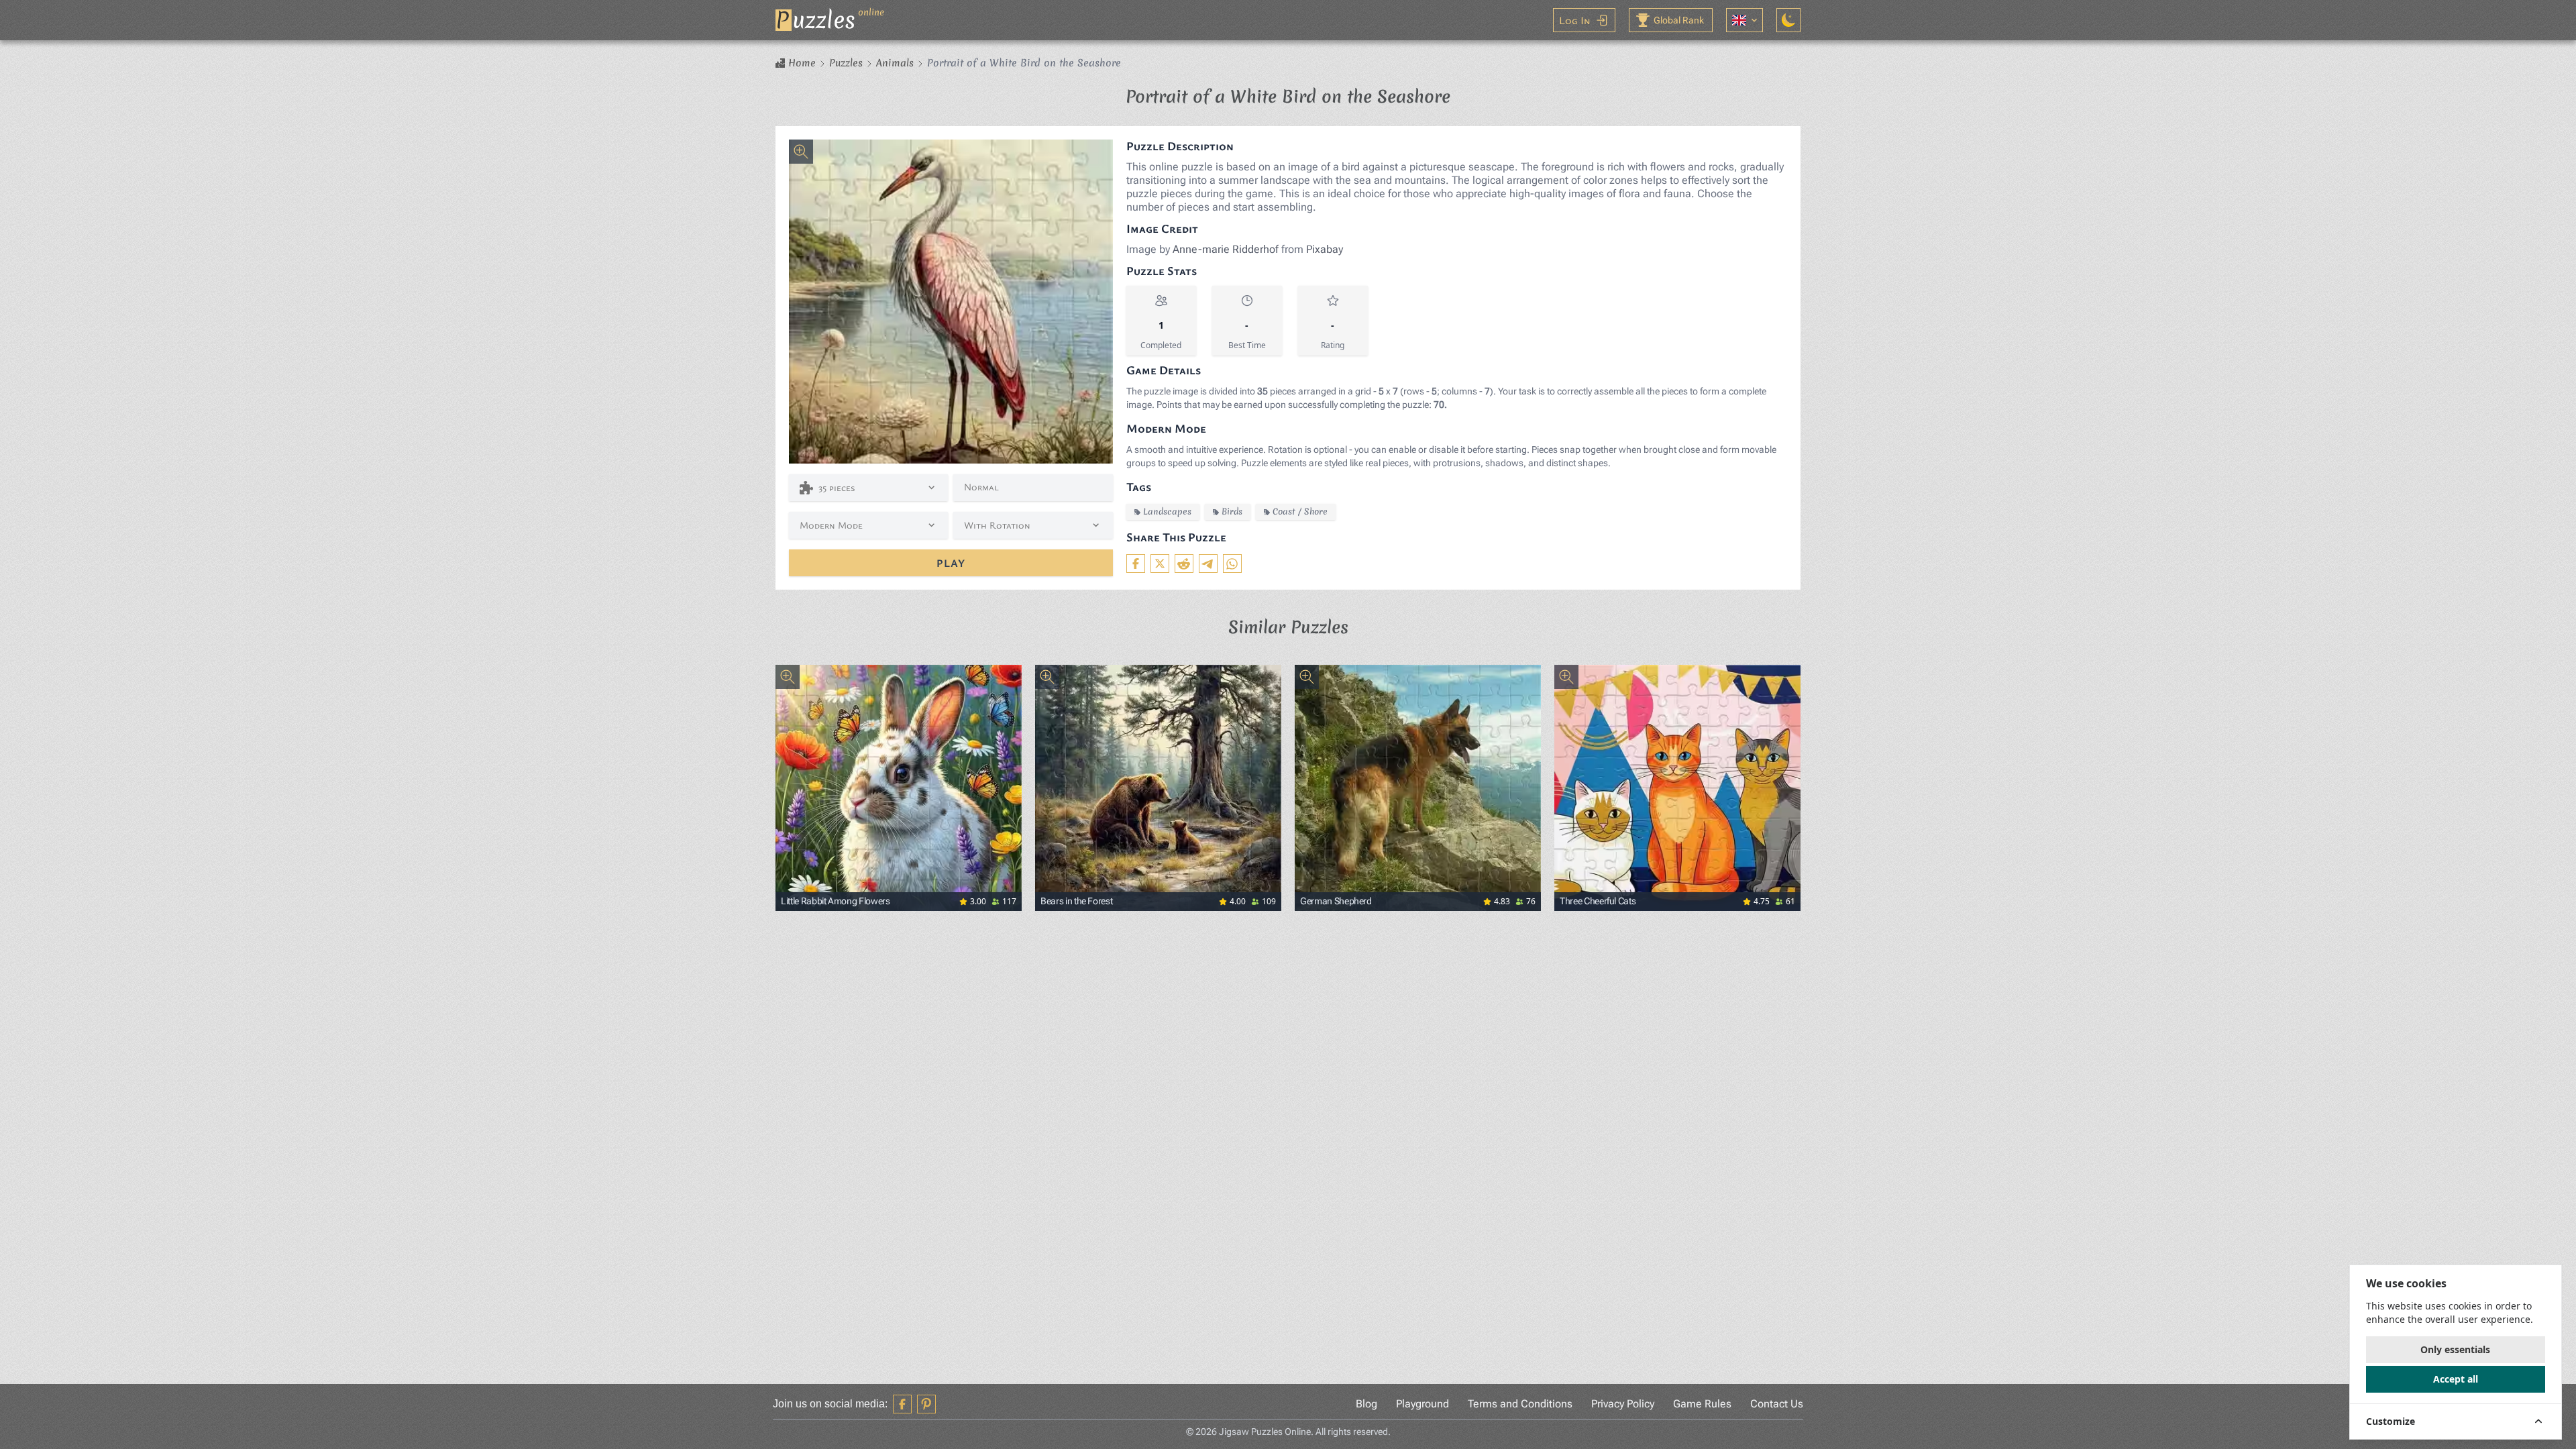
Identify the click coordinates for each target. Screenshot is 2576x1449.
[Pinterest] (926, 1404)
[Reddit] (1184, 563)
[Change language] (1745, 20)
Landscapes (1167, 512)
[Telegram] (1208, 563)
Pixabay (1325, 249)
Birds (1232, 512)
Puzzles (846, 63)
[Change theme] (1788, 20)
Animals (895, 63)
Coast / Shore (1300, 512)
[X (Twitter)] (1160, 563)
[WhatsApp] (1232, 563)
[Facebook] (1136, 563)
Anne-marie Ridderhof (1226, 249)
